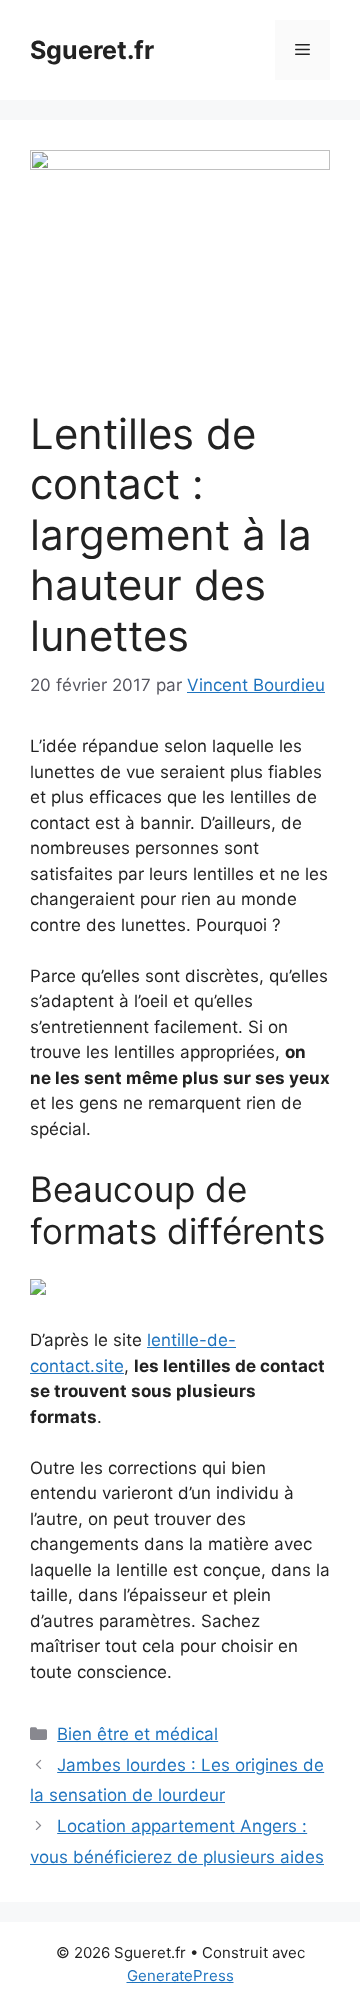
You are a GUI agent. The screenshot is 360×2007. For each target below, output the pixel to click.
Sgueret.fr (92, 50)
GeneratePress (180, 1975)
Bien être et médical (137, 1734)
